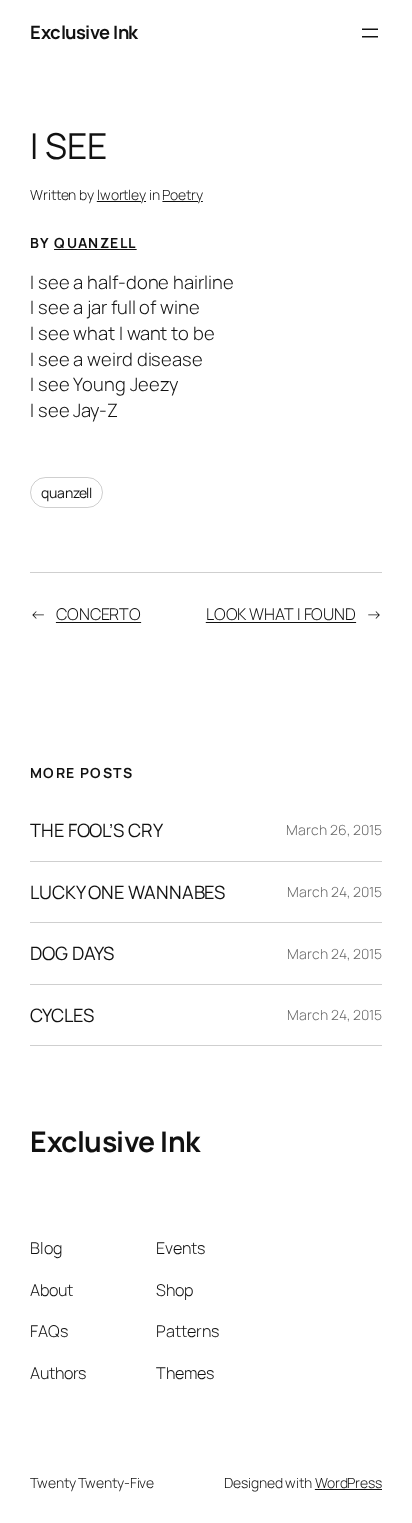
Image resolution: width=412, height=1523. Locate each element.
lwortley (121, 194)
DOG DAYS (72, 953)
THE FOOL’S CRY (96, 830)
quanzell (66, 492)
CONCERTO (98, 614)
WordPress (348, 1482)
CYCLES (61, 1015)
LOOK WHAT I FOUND (281, 614)
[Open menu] (370, 33)
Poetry (182, 194)
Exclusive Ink (84, 32)
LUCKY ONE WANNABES (127, 892)
